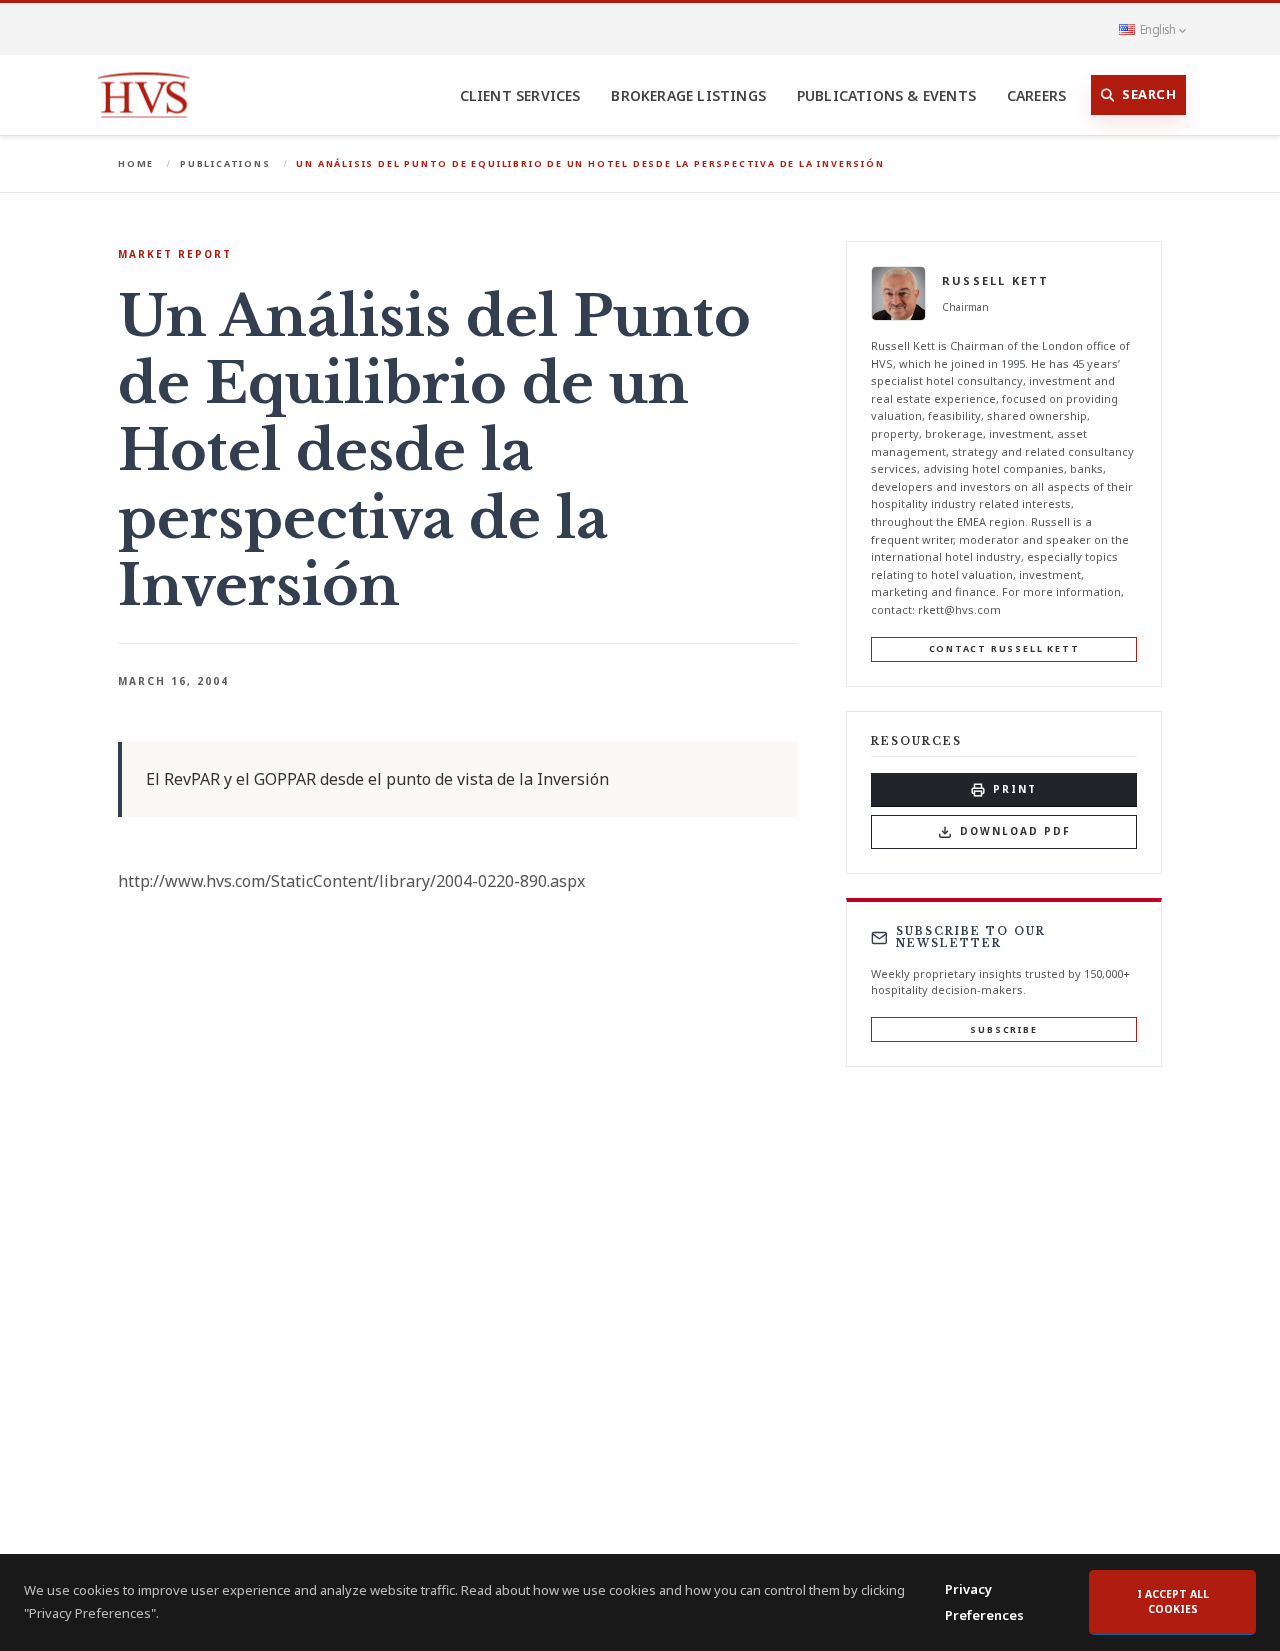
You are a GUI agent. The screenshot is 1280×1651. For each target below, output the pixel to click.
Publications (225, 163)
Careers (1036, 95)
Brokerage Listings (688, 95)
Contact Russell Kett (1004, 648)
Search (1149, 94)
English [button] (1157, 29)
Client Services (520, 95)
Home (136, 163)
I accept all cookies (1173, 1602)
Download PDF (1015, 831)
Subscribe (1003, 1029)
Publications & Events (886, 95)
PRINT (1015, 789)
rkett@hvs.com (959, 609)
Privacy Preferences (984, 1602)
